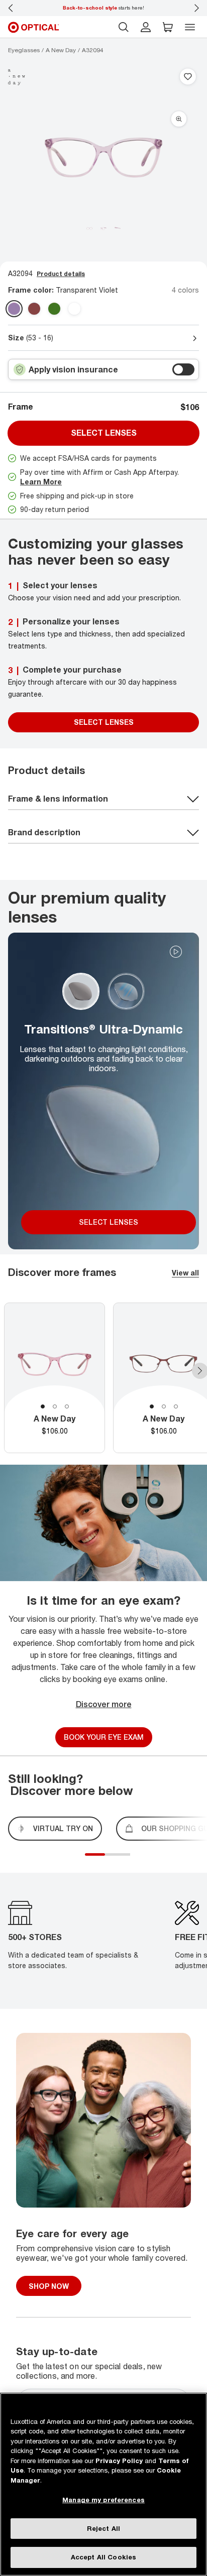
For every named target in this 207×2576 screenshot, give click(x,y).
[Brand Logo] (17, 77)
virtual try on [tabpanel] (63, 1828)
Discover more (104, 1704)
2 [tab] (55, 1406)
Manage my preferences (103, 2500)
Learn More (41, 482)
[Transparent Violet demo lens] (14, 309)
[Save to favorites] (188, 77)
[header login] (146, 27)
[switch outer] (183, 369)
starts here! (103, 8)
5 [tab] (128, 1860)
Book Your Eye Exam (104, 1737)
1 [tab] (43, 1406)
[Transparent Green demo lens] (54, 309)
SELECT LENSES (104, 722)
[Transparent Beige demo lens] (34, 309)
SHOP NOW (49, 2286)
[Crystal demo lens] (74, 309)
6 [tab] (133, 1860)
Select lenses (104, 433)
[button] (168, 27)
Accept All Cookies (103, 2557)
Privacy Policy (119, 2461)
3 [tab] (67, 1406)
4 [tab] (123, 1860)
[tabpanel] (55, 1378)
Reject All (103, 2528)
